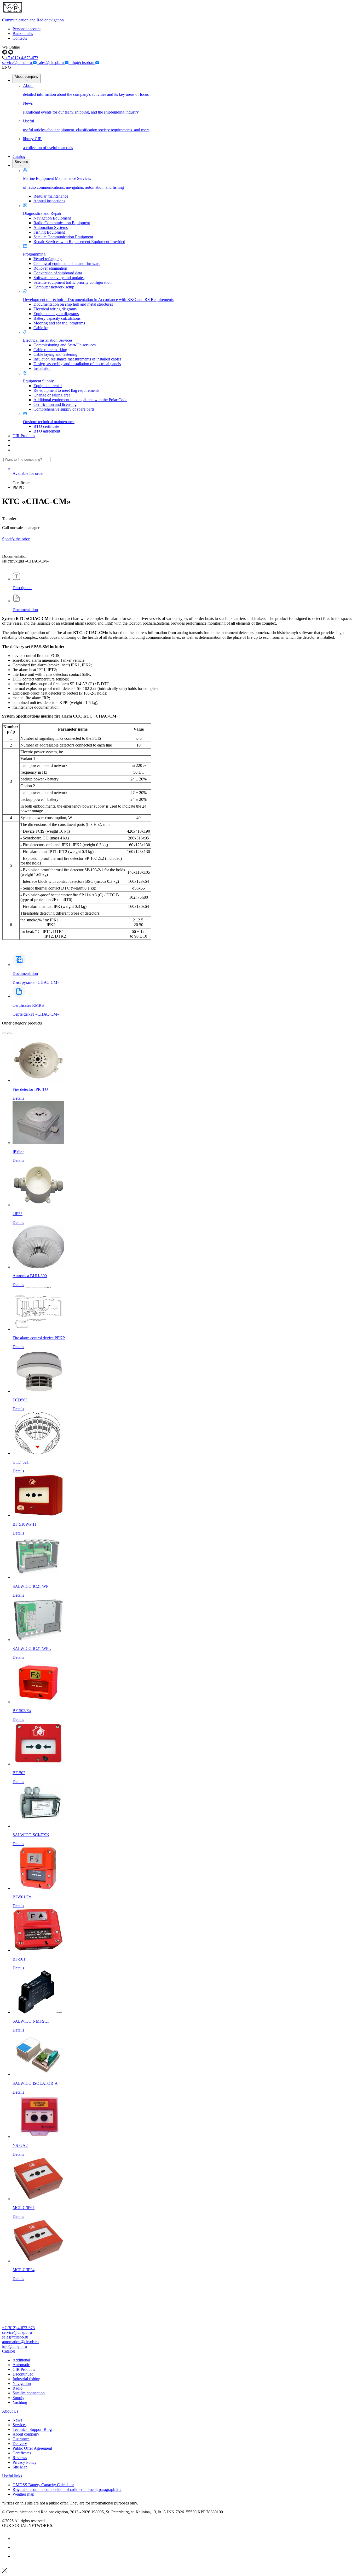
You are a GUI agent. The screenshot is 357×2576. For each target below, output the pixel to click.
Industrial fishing (26, 2379)
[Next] (9, 1033)
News (17, 2420)
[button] (179, 2351)
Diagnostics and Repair (42, 213)
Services (21, 162)
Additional (21, 2360)
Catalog (19, 156)
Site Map (20, 2467)
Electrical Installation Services (48, 340)
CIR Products (24, 436)
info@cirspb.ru (82, 63)
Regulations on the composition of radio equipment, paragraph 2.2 (67, 2489)
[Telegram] (16, 2556)
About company (27, 77)
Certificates (22, 2453)
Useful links (12, 2476)
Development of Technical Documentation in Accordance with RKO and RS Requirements (98, 300)
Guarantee (21, 2439)
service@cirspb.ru (18, 63)
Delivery (20, 2444)
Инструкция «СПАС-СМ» (36, 982)
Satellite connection (29, 2393)
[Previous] (4, 1033)
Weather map (23, 2494)
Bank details (23, 34)
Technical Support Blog (32, 2429)
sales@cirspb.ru (51, 63)
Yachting (20, 2402)
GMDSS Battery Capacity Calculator (43, 2485)
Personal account (27, 29)
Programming (34, 254)
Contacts (20, 38)
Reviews (20, 2458)
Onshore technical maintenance (49, 422)
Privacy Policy (25, 2462)
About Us (10, 2411)
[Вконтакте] (16, 2539)
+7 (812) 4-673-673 (21, 58)
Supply (18, 2398)
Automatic (21, 2365)
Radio (18, 2388)
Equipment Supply (38, 381)
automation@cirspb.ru (20, 2342)
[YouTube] (16, 2547)
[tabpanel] (179, 783)
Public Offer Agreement (32, 2448)
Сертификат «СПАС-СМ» (36, 1010)
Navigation (22, 2383)
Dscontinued (23, 2374)
